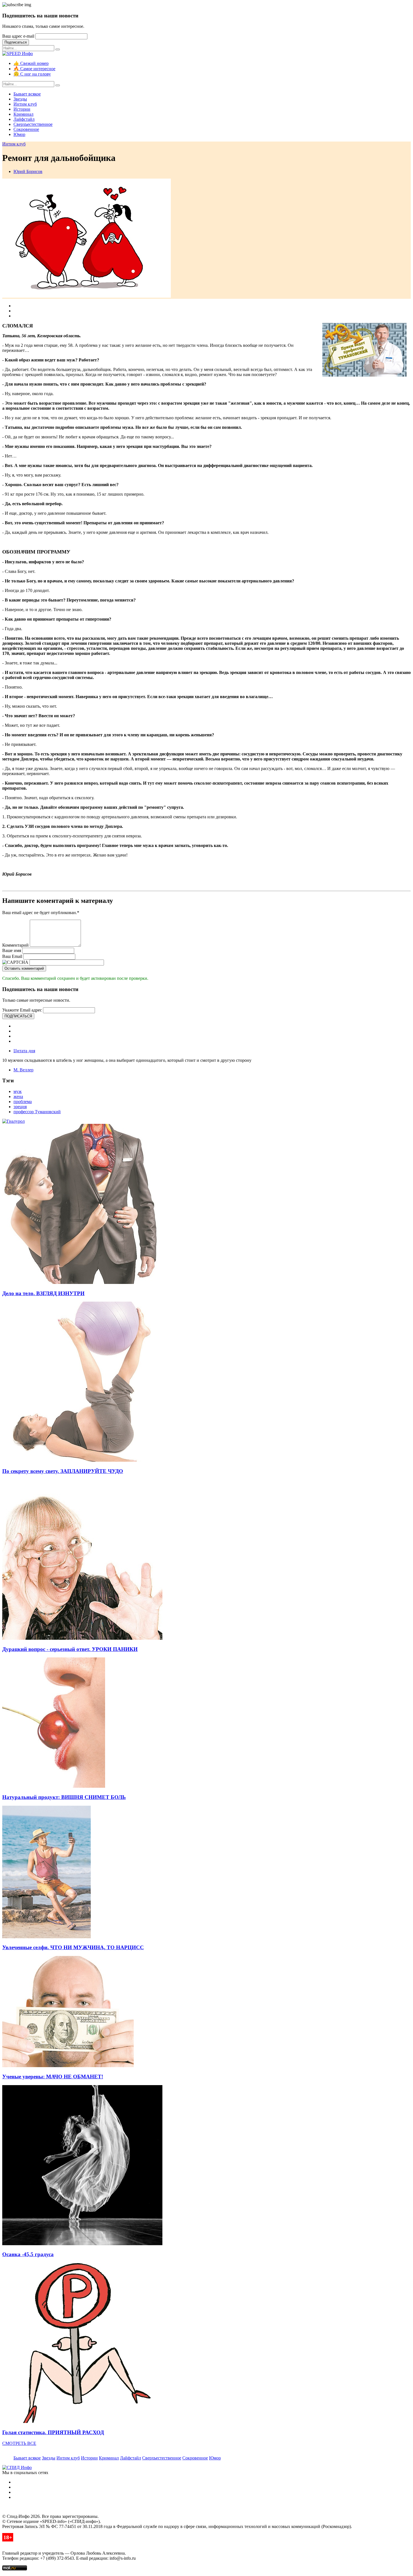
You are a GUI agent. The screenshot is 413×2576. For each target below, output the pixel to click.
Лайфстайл (24, 119)
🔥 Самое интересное (34, 69)
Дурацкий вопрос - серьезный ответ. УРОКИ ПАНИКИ (70, 1649)
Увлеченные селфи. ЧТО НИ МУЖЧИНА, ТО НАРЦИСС (73, 1947)
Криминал (23, 114)
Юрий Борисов (28, 171)
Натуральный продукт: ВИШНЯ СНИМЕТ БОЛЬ (64, 1797)
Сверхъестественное (33, 124)
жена (18, 1096)
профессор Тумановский (37, 1112)
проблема (23, 1102)
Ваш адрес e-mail (18, 36)
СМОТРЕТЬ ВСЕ (19, 2443)
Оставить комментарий (24, 968)
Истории (22, 109)
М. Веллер (23, 1070)
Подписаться (16, 42)
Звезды (20, 99)
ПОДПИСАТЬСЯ (18, 1016)
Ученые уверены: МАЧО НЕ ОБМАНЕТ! (53, 2077)
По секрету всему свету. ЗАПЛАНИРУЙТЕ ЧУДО (63, 1471)
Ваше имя (12, 950)
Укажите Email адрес (22, 1010)
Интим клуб (25, 104)
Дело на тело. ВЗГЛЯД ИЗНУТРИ (43, 1293)
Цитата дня (24, 1051)
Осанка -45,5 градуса (28, 2254)
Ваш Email (12, 956)
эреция (20, 1107)
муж (18, 1091)
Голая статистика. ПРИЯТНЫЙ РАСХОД (53, 2432)
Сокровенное (26, 129)
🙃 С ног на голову (32, 74)
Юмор (19, 134)
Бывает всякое (27, 94)
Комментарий (15, 945)
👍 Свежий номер (31, 63)
